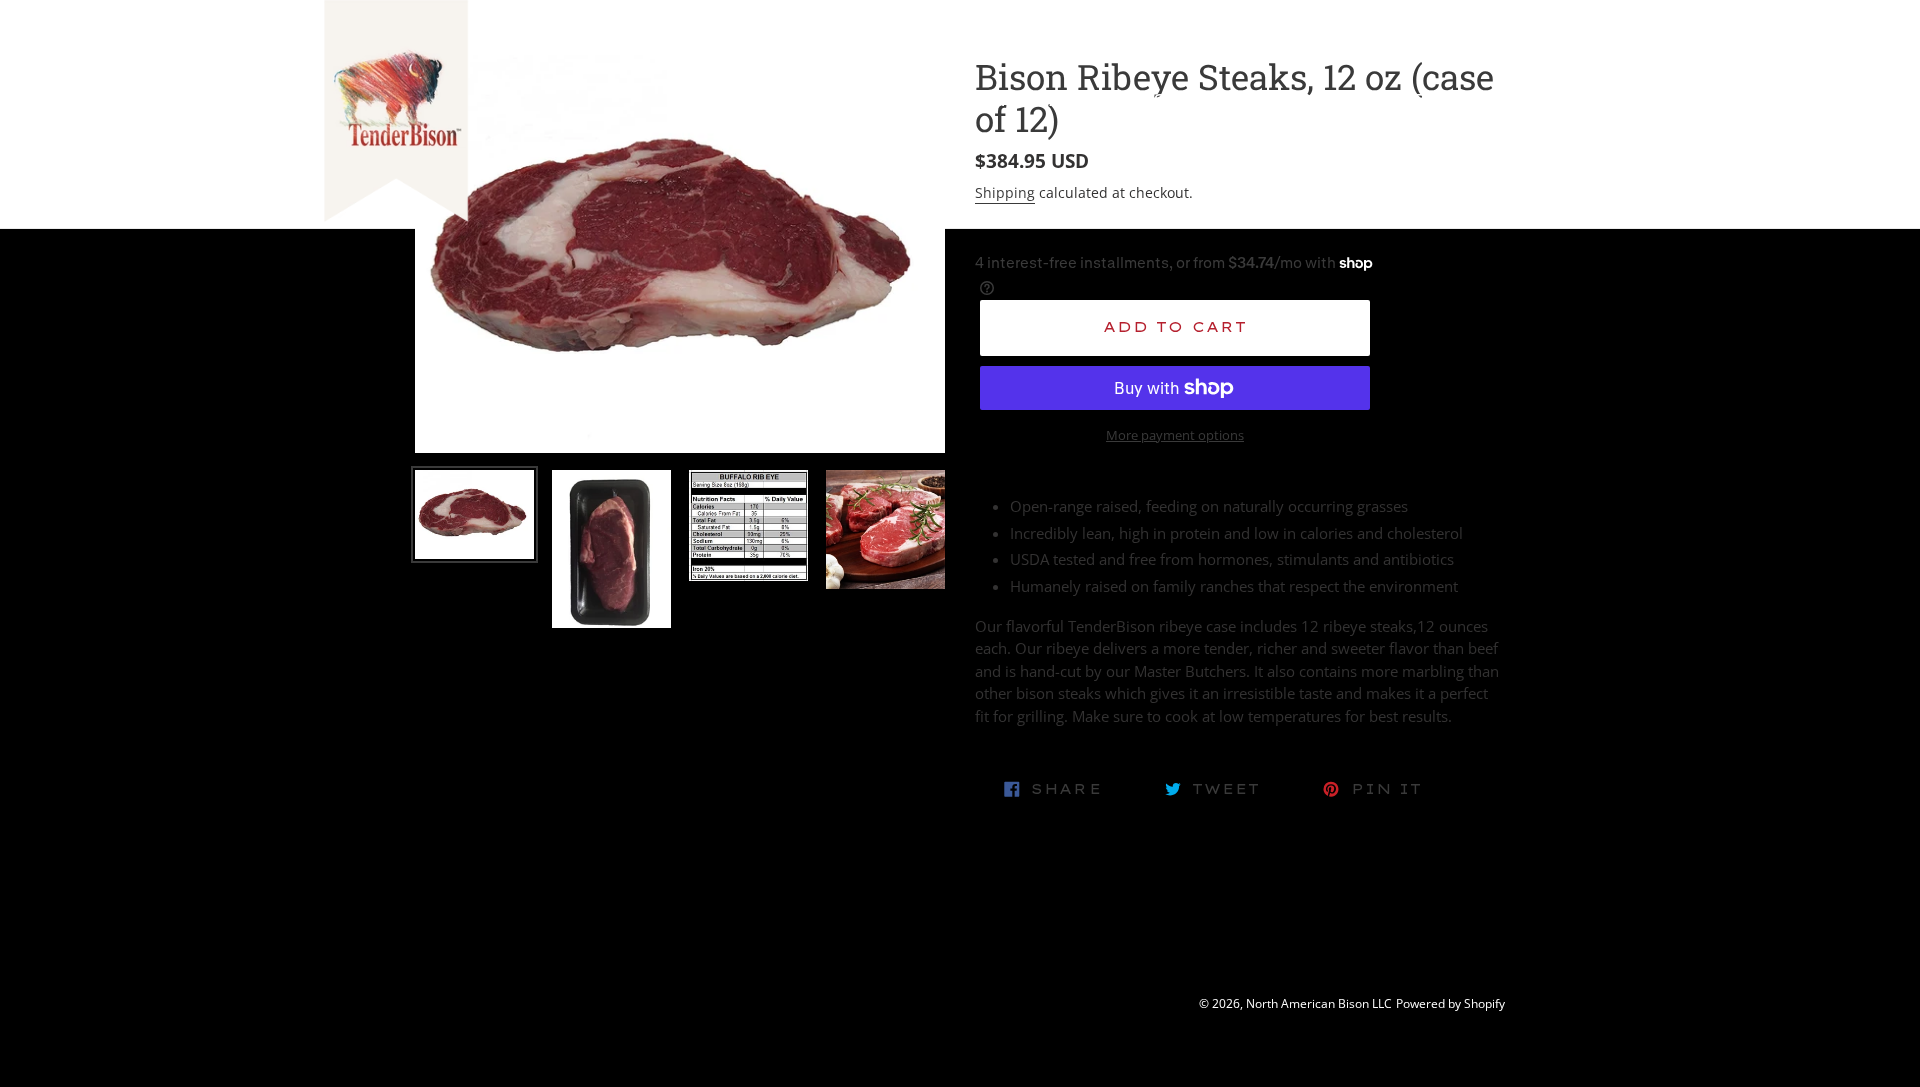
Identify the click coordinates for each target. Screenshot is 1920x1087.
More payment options (1175, 435)
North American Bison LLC (1319, 1003)
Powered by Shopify (1450, 1003)
